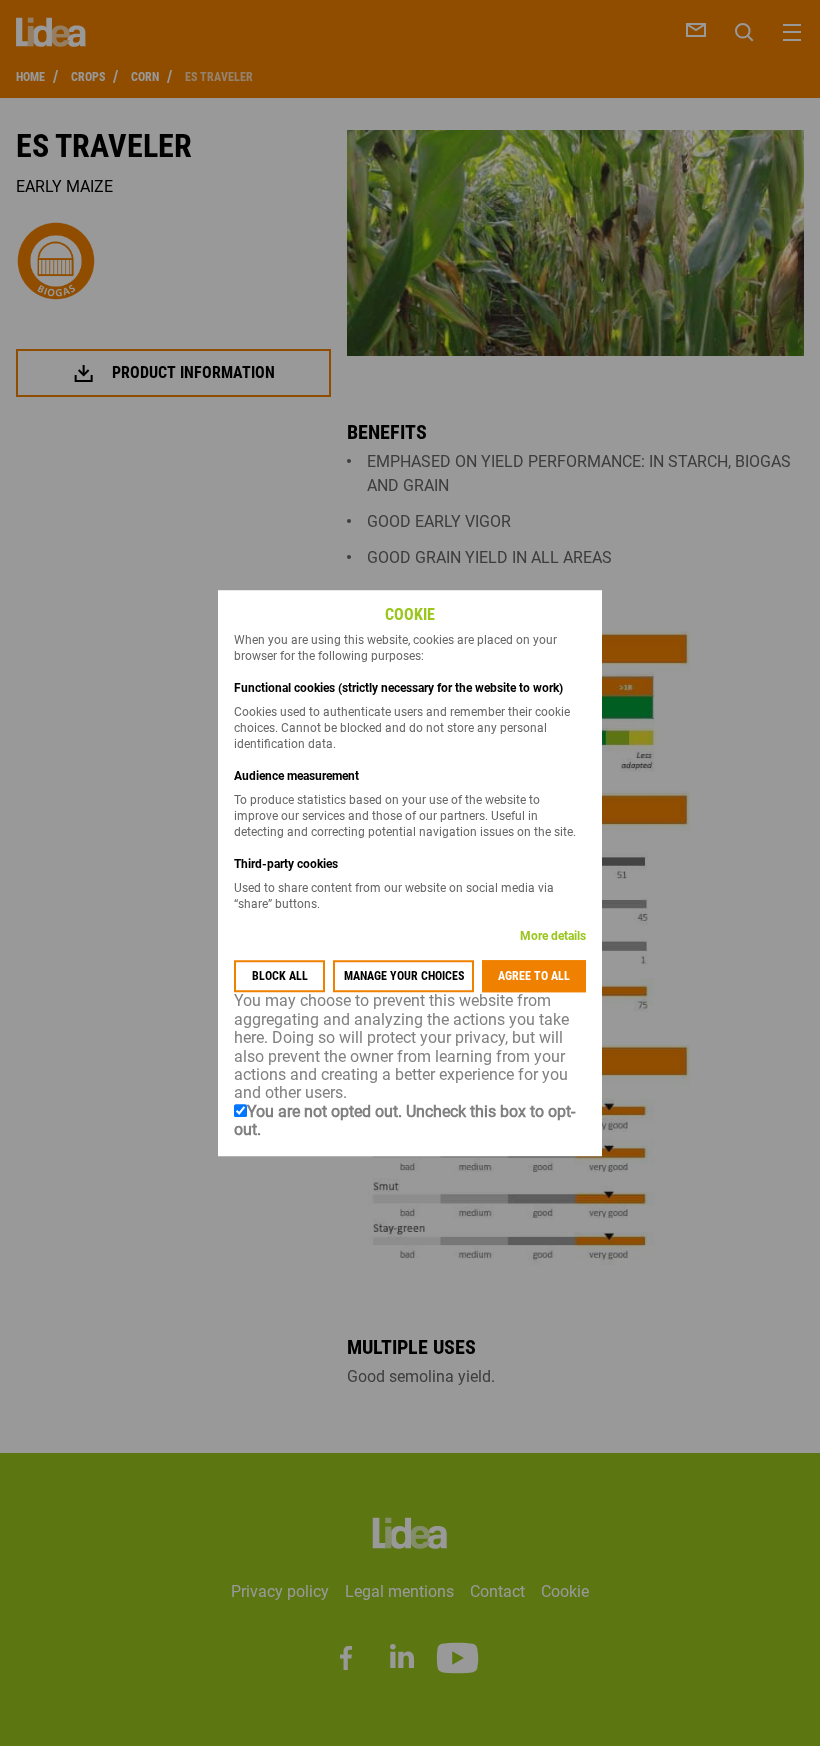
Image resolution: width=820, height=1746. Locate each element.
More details (553, 937)
